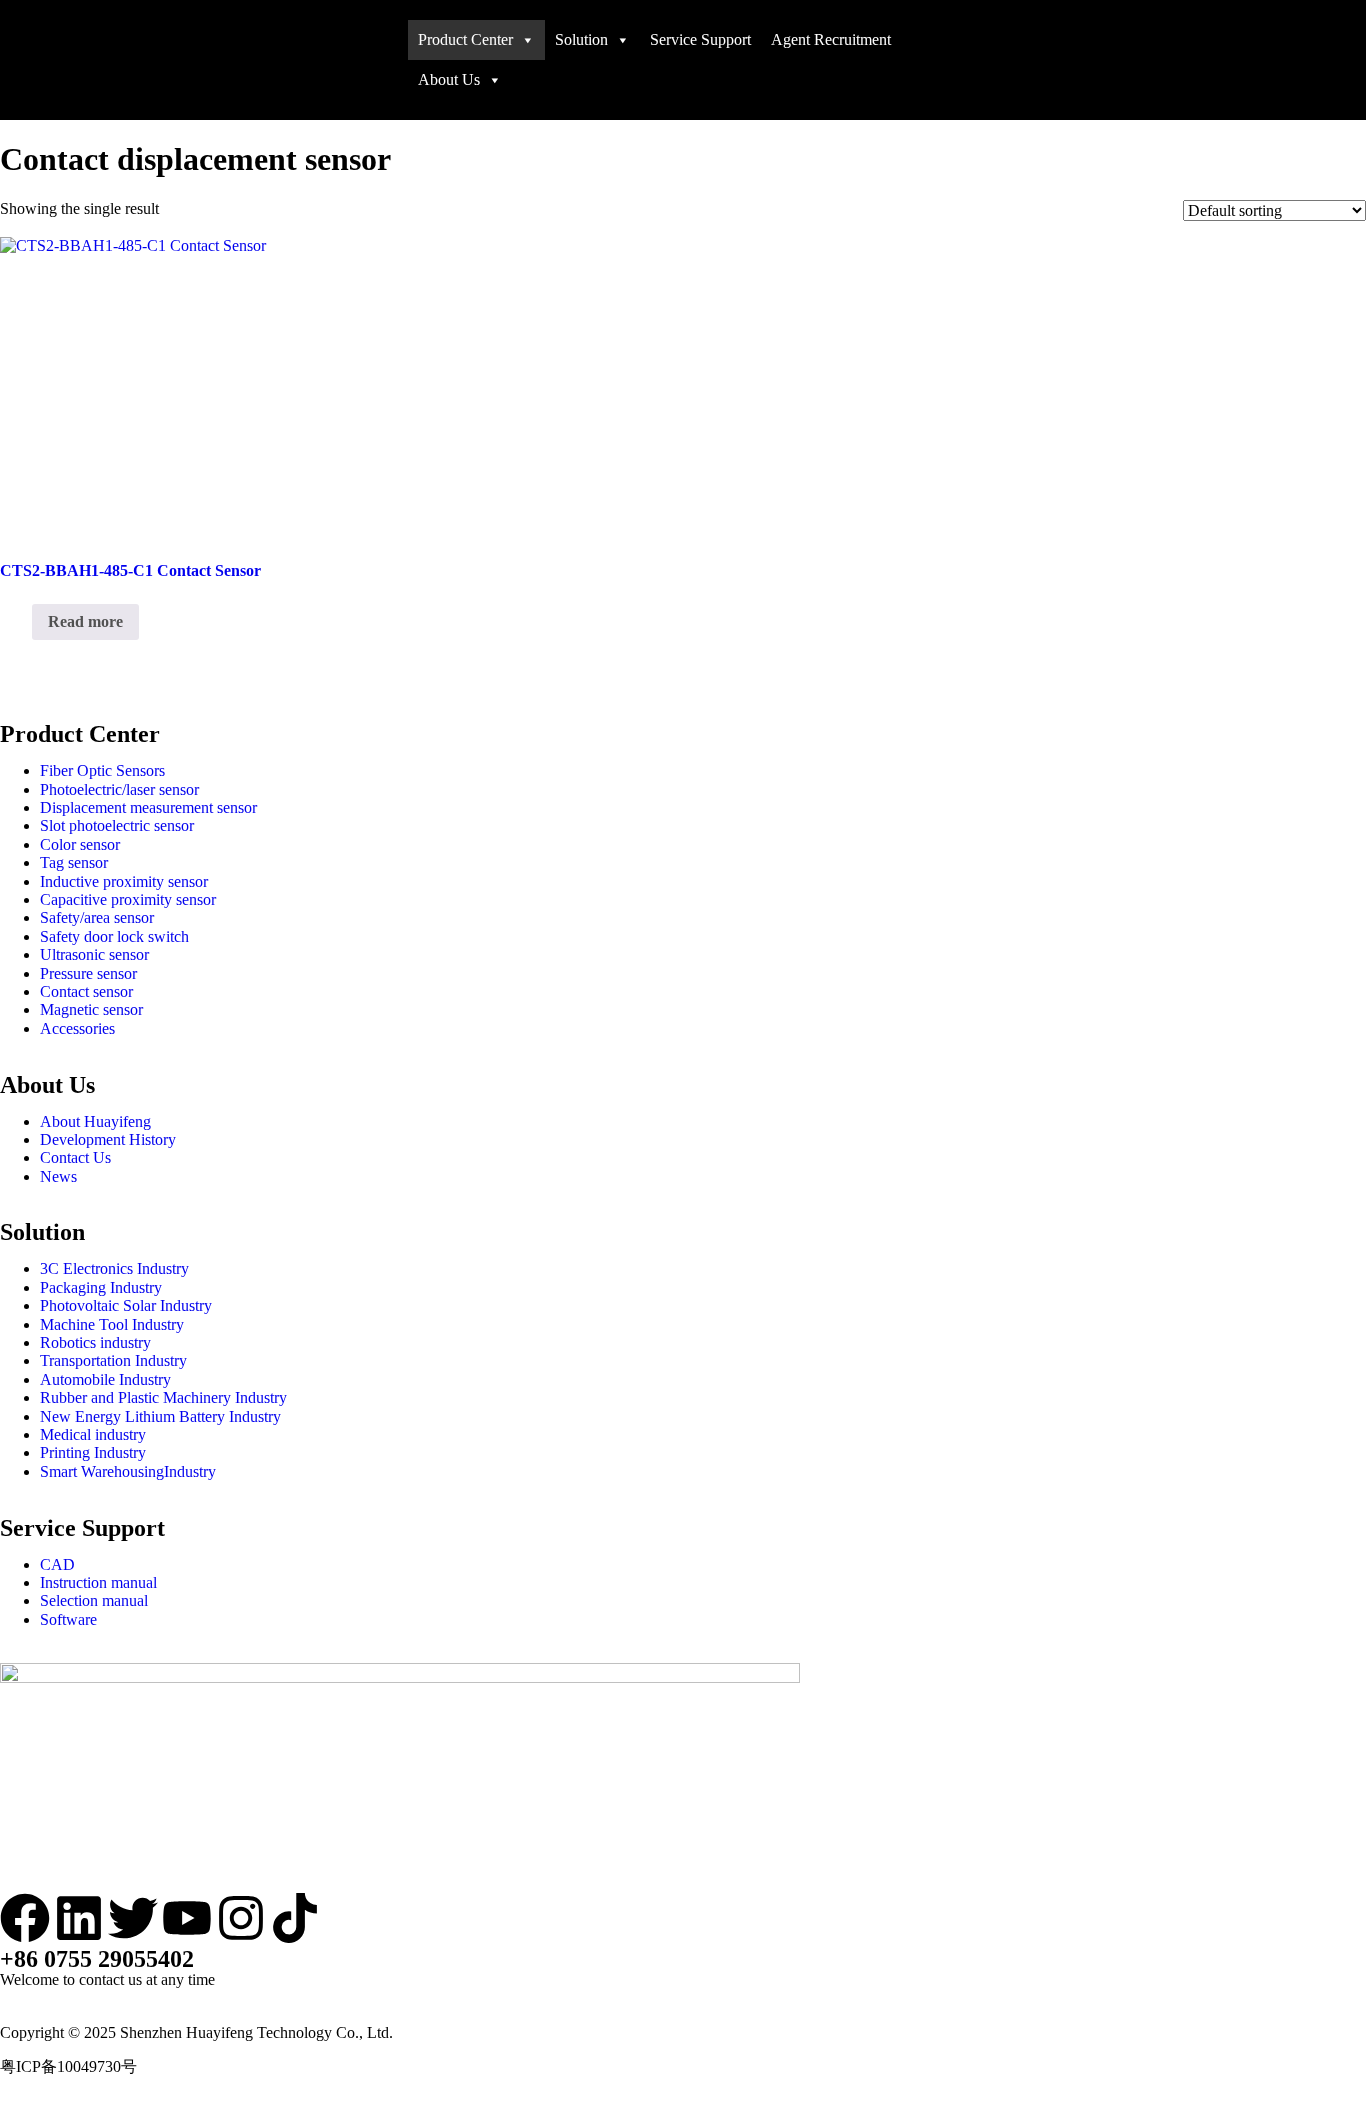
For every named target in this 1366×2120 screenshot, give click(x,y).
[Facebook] (25, 1918)
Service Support (700, 39)
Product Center (465, 39)
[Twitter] (133, 1918)
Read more (85, 621)
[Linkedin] (79, 1918)
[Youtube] (187, 1918)
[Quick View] (22, 621)
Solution (581, 39)
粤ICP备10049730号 (68, 2066)
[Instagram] (241, 1918)
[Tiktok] (295, 1918)
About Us (449, 79)
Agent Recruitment (831, 39)
